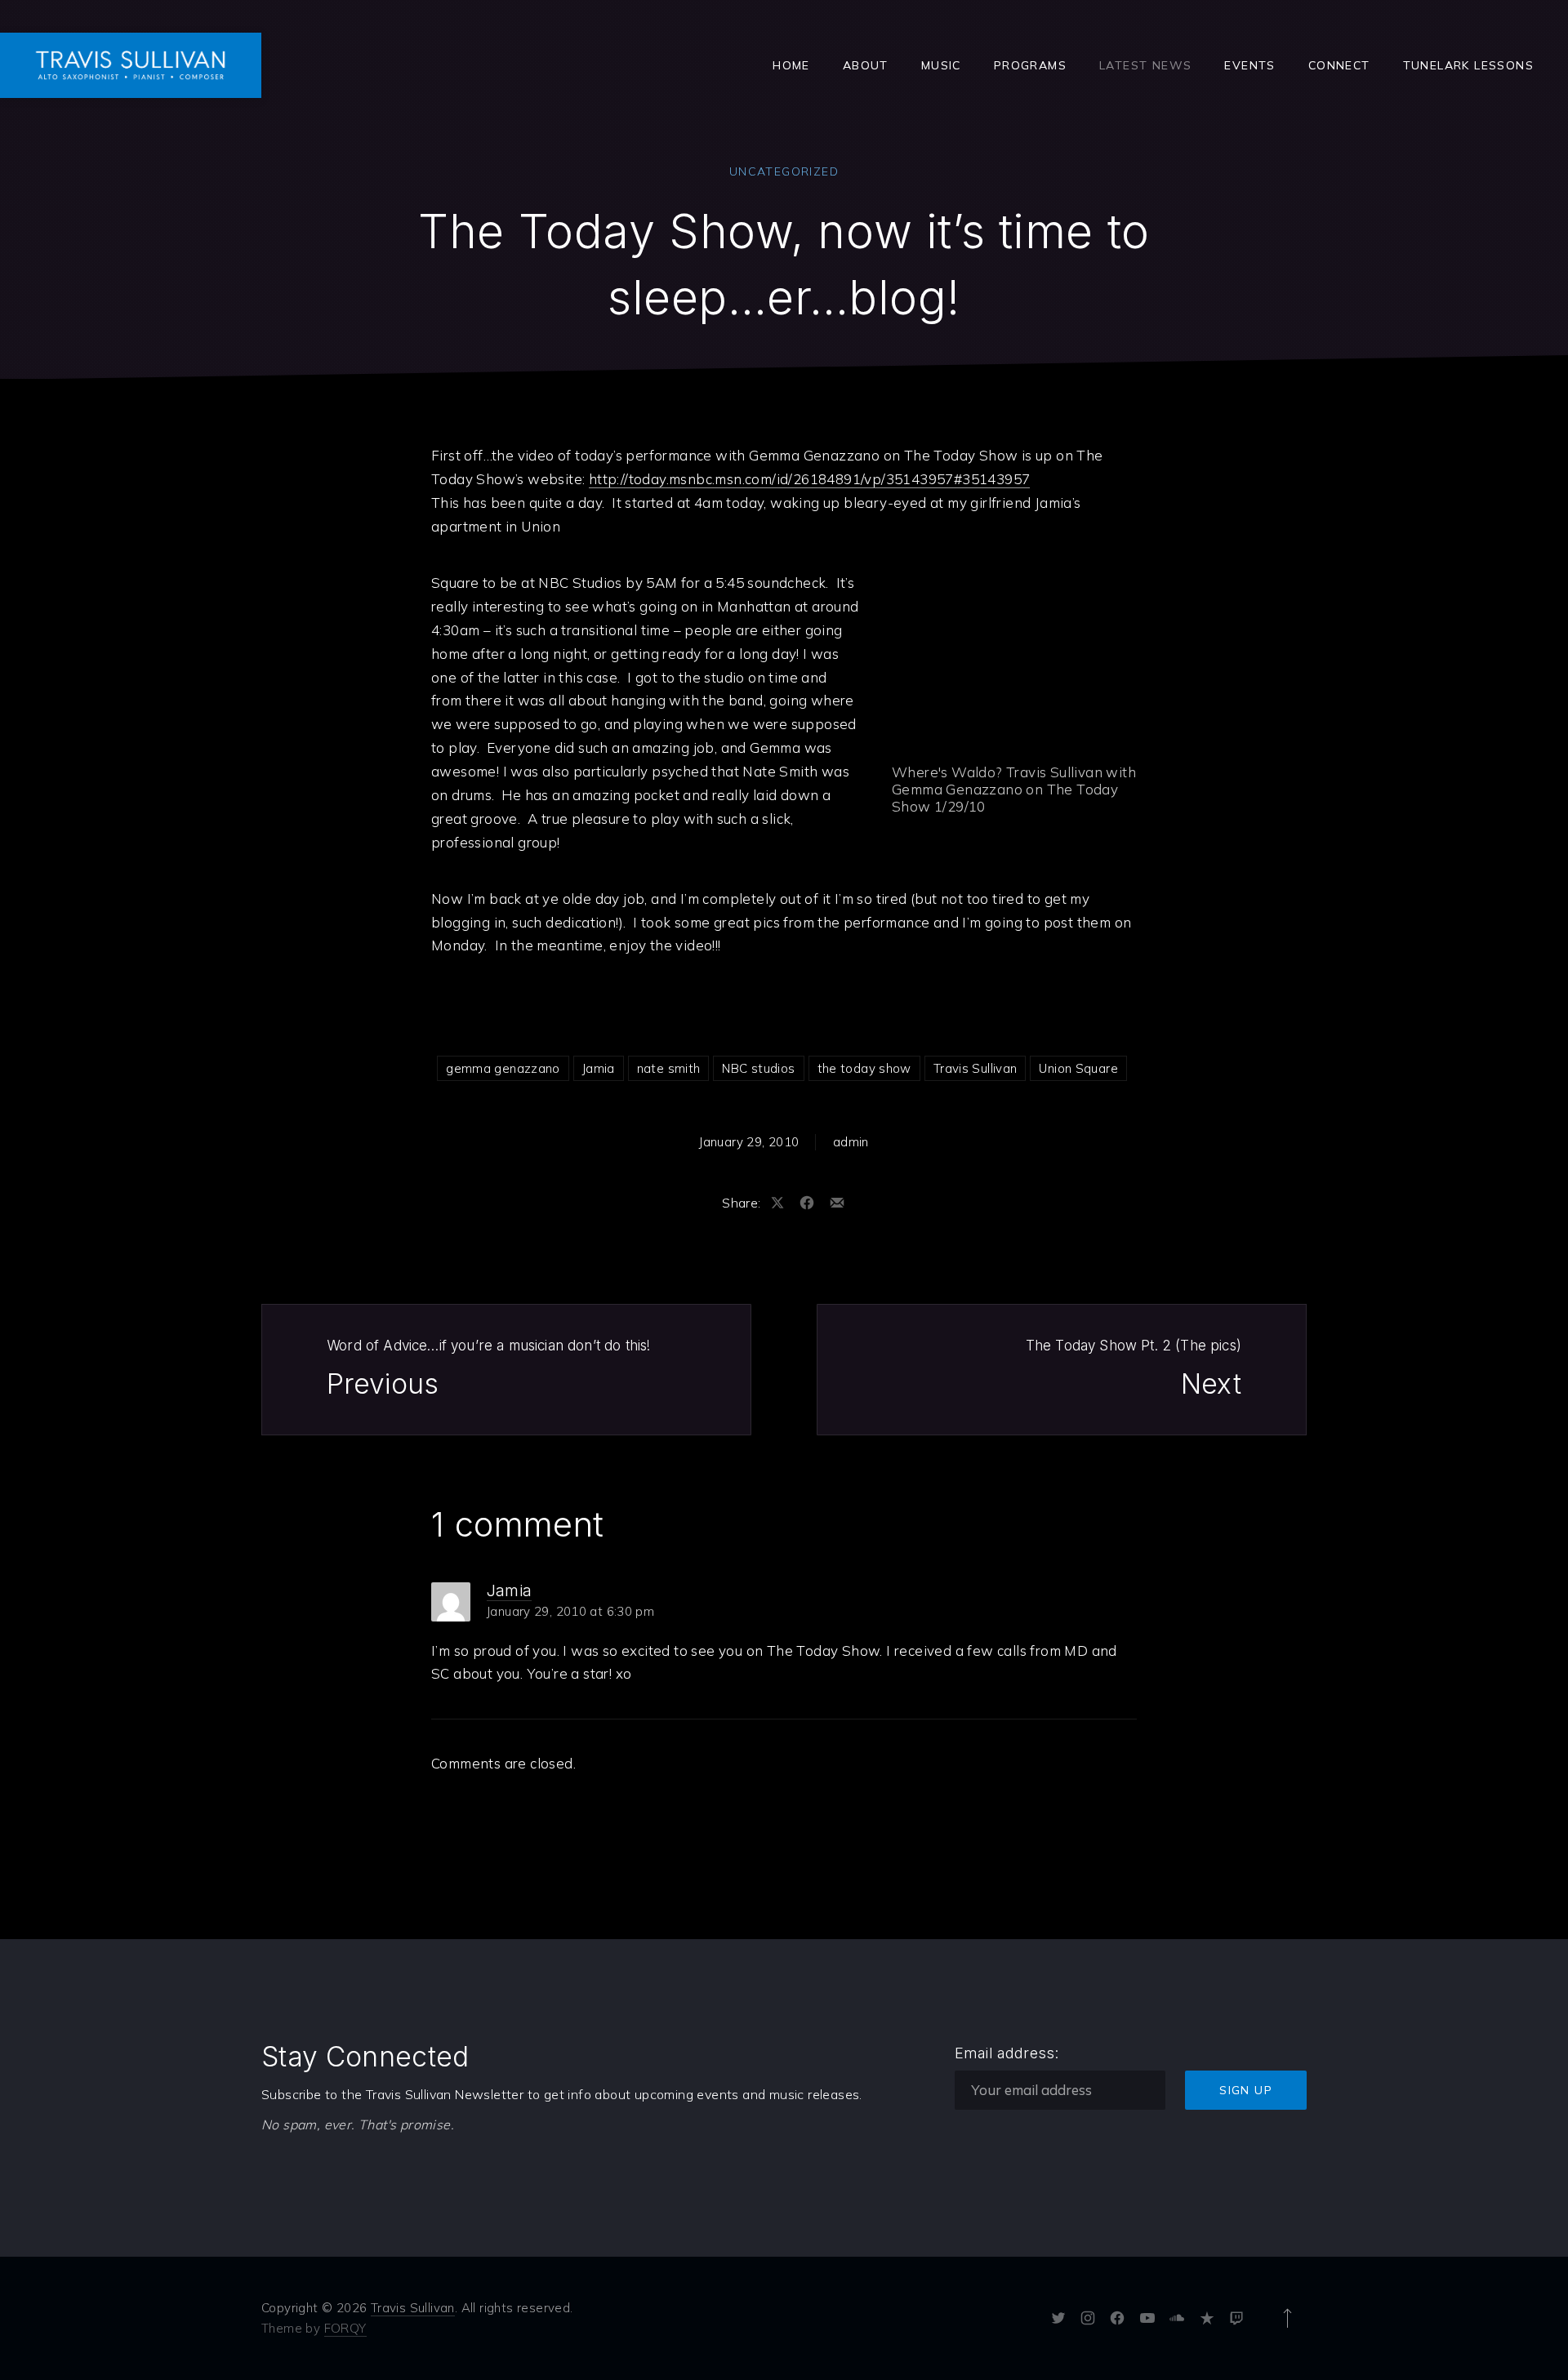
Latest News (1145, 65)
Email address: (1007, 2053)
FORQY (345, 2328)
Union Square (1078, 1068)
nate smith (669, 1068)
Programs (1030, 65)
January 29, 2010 (749, 1142)
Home (791, 65)
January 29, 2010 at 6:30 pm (570, 1611)
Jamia (599, 1068)
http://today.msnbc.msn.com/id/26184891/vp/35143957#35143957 (810, 479)
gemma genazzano (503, 1068)
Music (941, 65)
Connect (1339, 65)
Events (1249, 65)
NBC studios (758, 1068)
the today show (864, 1068)
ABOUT (866, 65)
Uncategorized (784, 171)
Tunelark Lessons (1468, 65)
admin (851, 1142)
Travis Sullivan (976, 1068)
